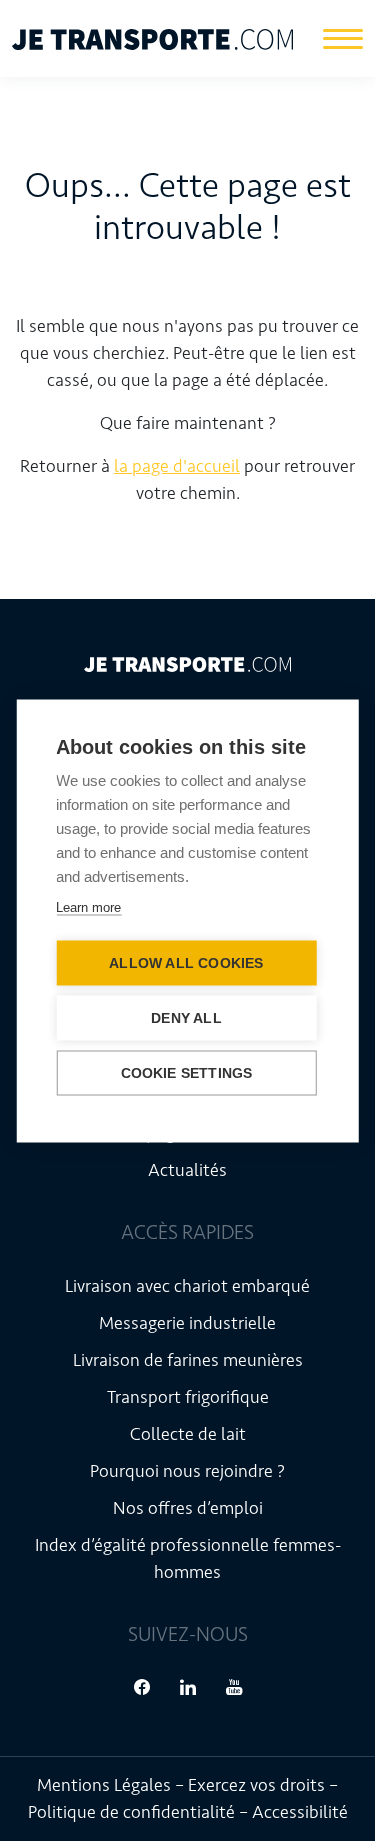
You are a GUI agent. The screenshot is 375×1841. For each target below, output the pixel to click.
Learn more (88, 906)
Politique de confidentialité (131, 1812)
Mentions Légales (104, 1785)
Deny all (186, 1017)
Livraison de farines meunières (188, 1360)
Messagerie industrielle (187, 1323)
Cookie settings (187, 1072)
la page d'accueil (177, 466)
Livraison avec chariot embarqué (187, 1286)
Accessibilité (300, 1812)
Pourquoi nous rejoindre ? (187, 1471)
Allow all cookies (186, 962)
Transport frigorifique (188, 1397)
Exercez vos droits (256, 1785)
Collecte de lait (188, 1434)
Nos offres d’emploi (188, 1508)
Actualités (187, 1170)
